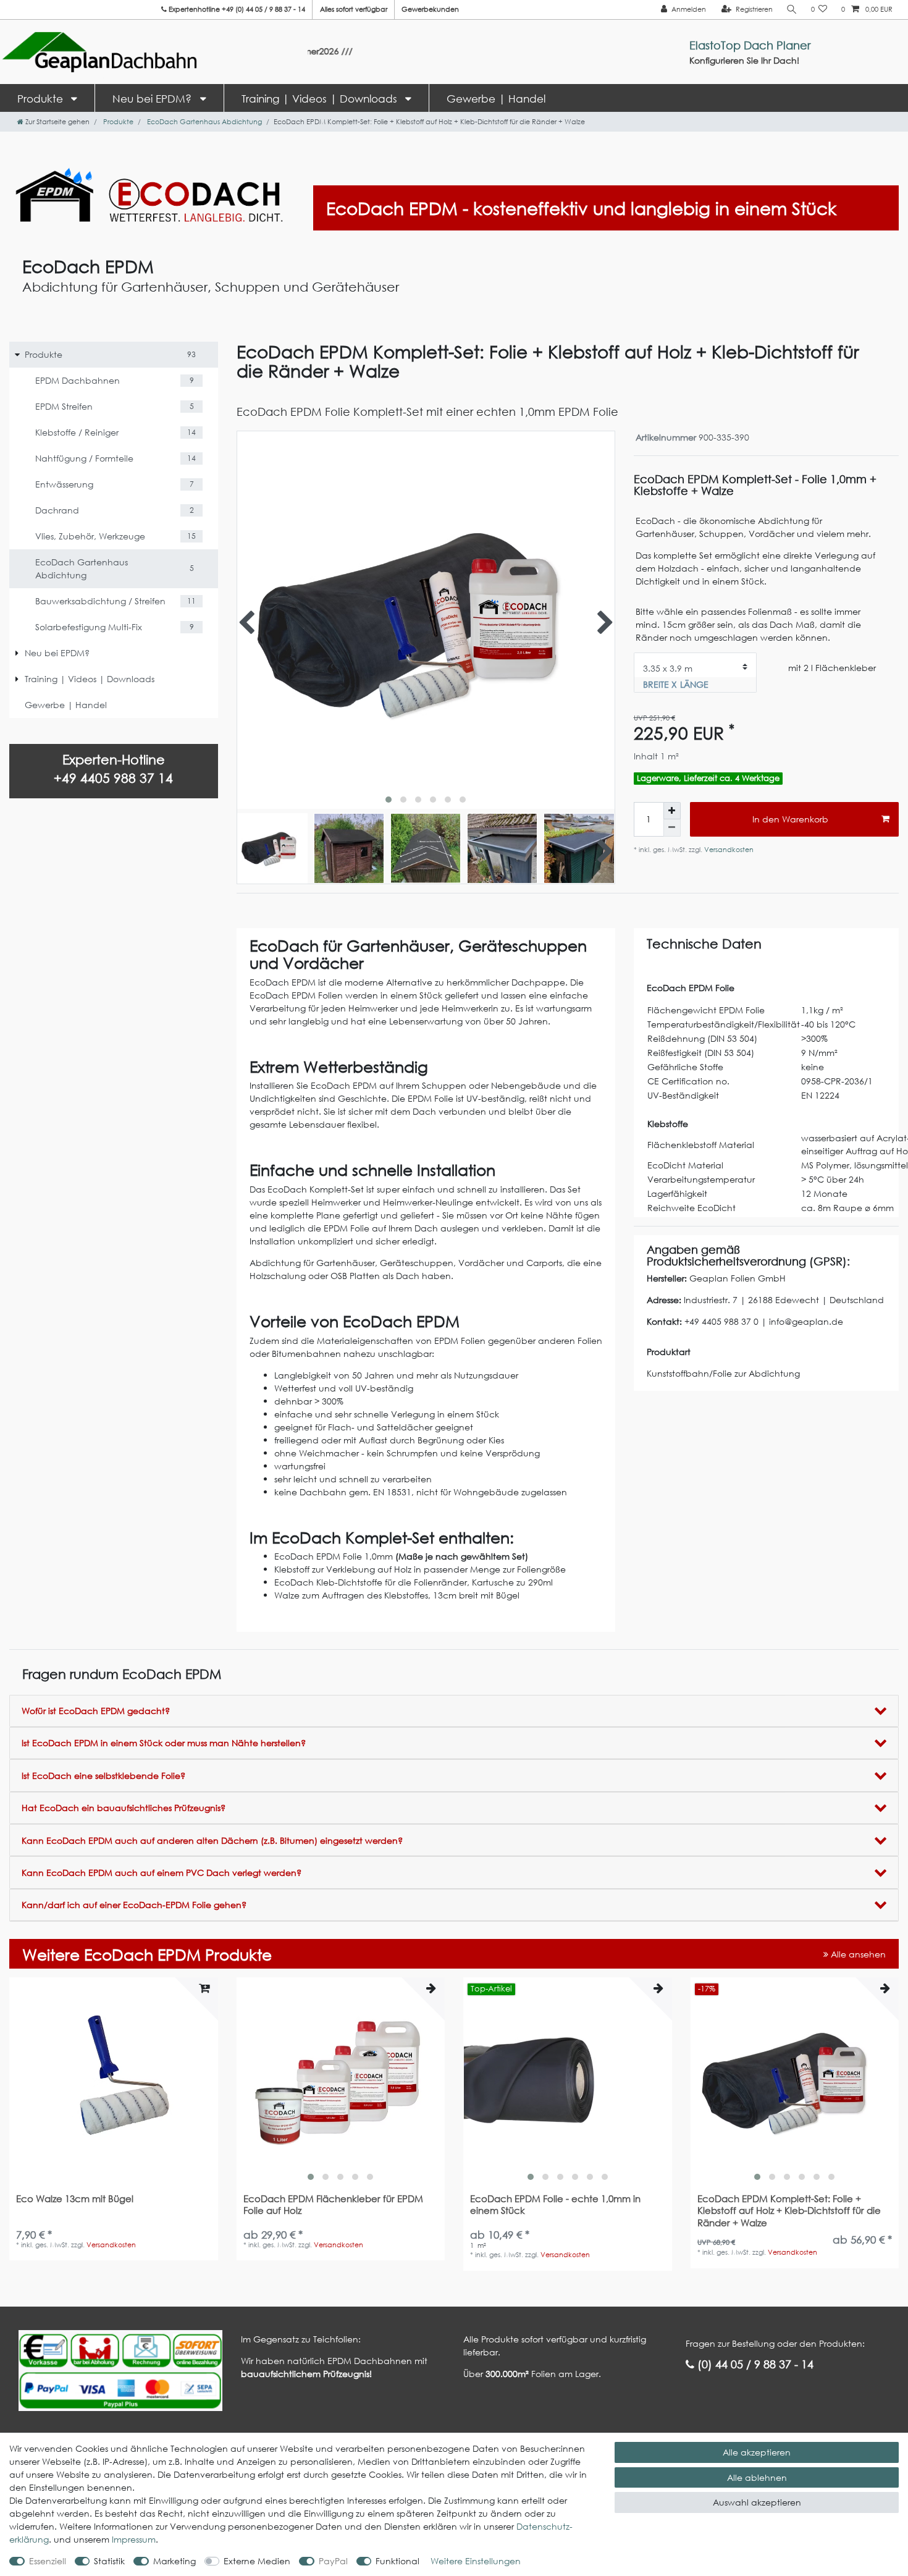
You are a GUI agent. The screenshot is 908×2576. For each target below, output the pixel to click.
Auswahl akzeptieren (757, 2502)
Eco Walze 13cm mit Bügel (75, 2199)
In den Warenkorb (790, 819)
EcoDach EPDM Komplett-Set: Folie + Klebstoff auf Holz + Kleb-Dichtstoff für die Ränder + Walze (789, 2211)
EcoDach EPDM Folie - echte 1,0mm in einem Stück (555, 2205)
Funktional (397, 2561)
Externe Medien (257, 2561)
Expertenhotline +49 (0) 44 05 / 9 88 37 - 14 (236, 9)
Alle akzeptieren (757, 2452)
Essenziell (48, 2561)
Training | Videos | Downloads (321, 99)
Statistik (109, 2561)
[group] (341, 2082)
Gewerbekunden (430, 9)
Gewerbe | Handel (496, 99)
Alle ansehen (857, 1954)
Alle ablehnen (757, 2477)
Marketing (174, 2561)
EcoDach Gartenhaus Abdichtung (204, 122)
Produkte (42, 99)
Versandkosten (728, 850)
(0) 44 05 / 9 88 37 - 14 (754, 2364)
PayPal (333, 2561)
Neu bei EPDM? (153, 99)
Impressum (134, 2539)
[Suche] (792, 10)
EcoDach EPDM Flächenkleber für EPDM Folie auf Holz (333, 2205)
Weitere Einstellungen (476, 2561)
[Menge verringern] (672, 828)
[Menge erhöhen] (672, 811)
